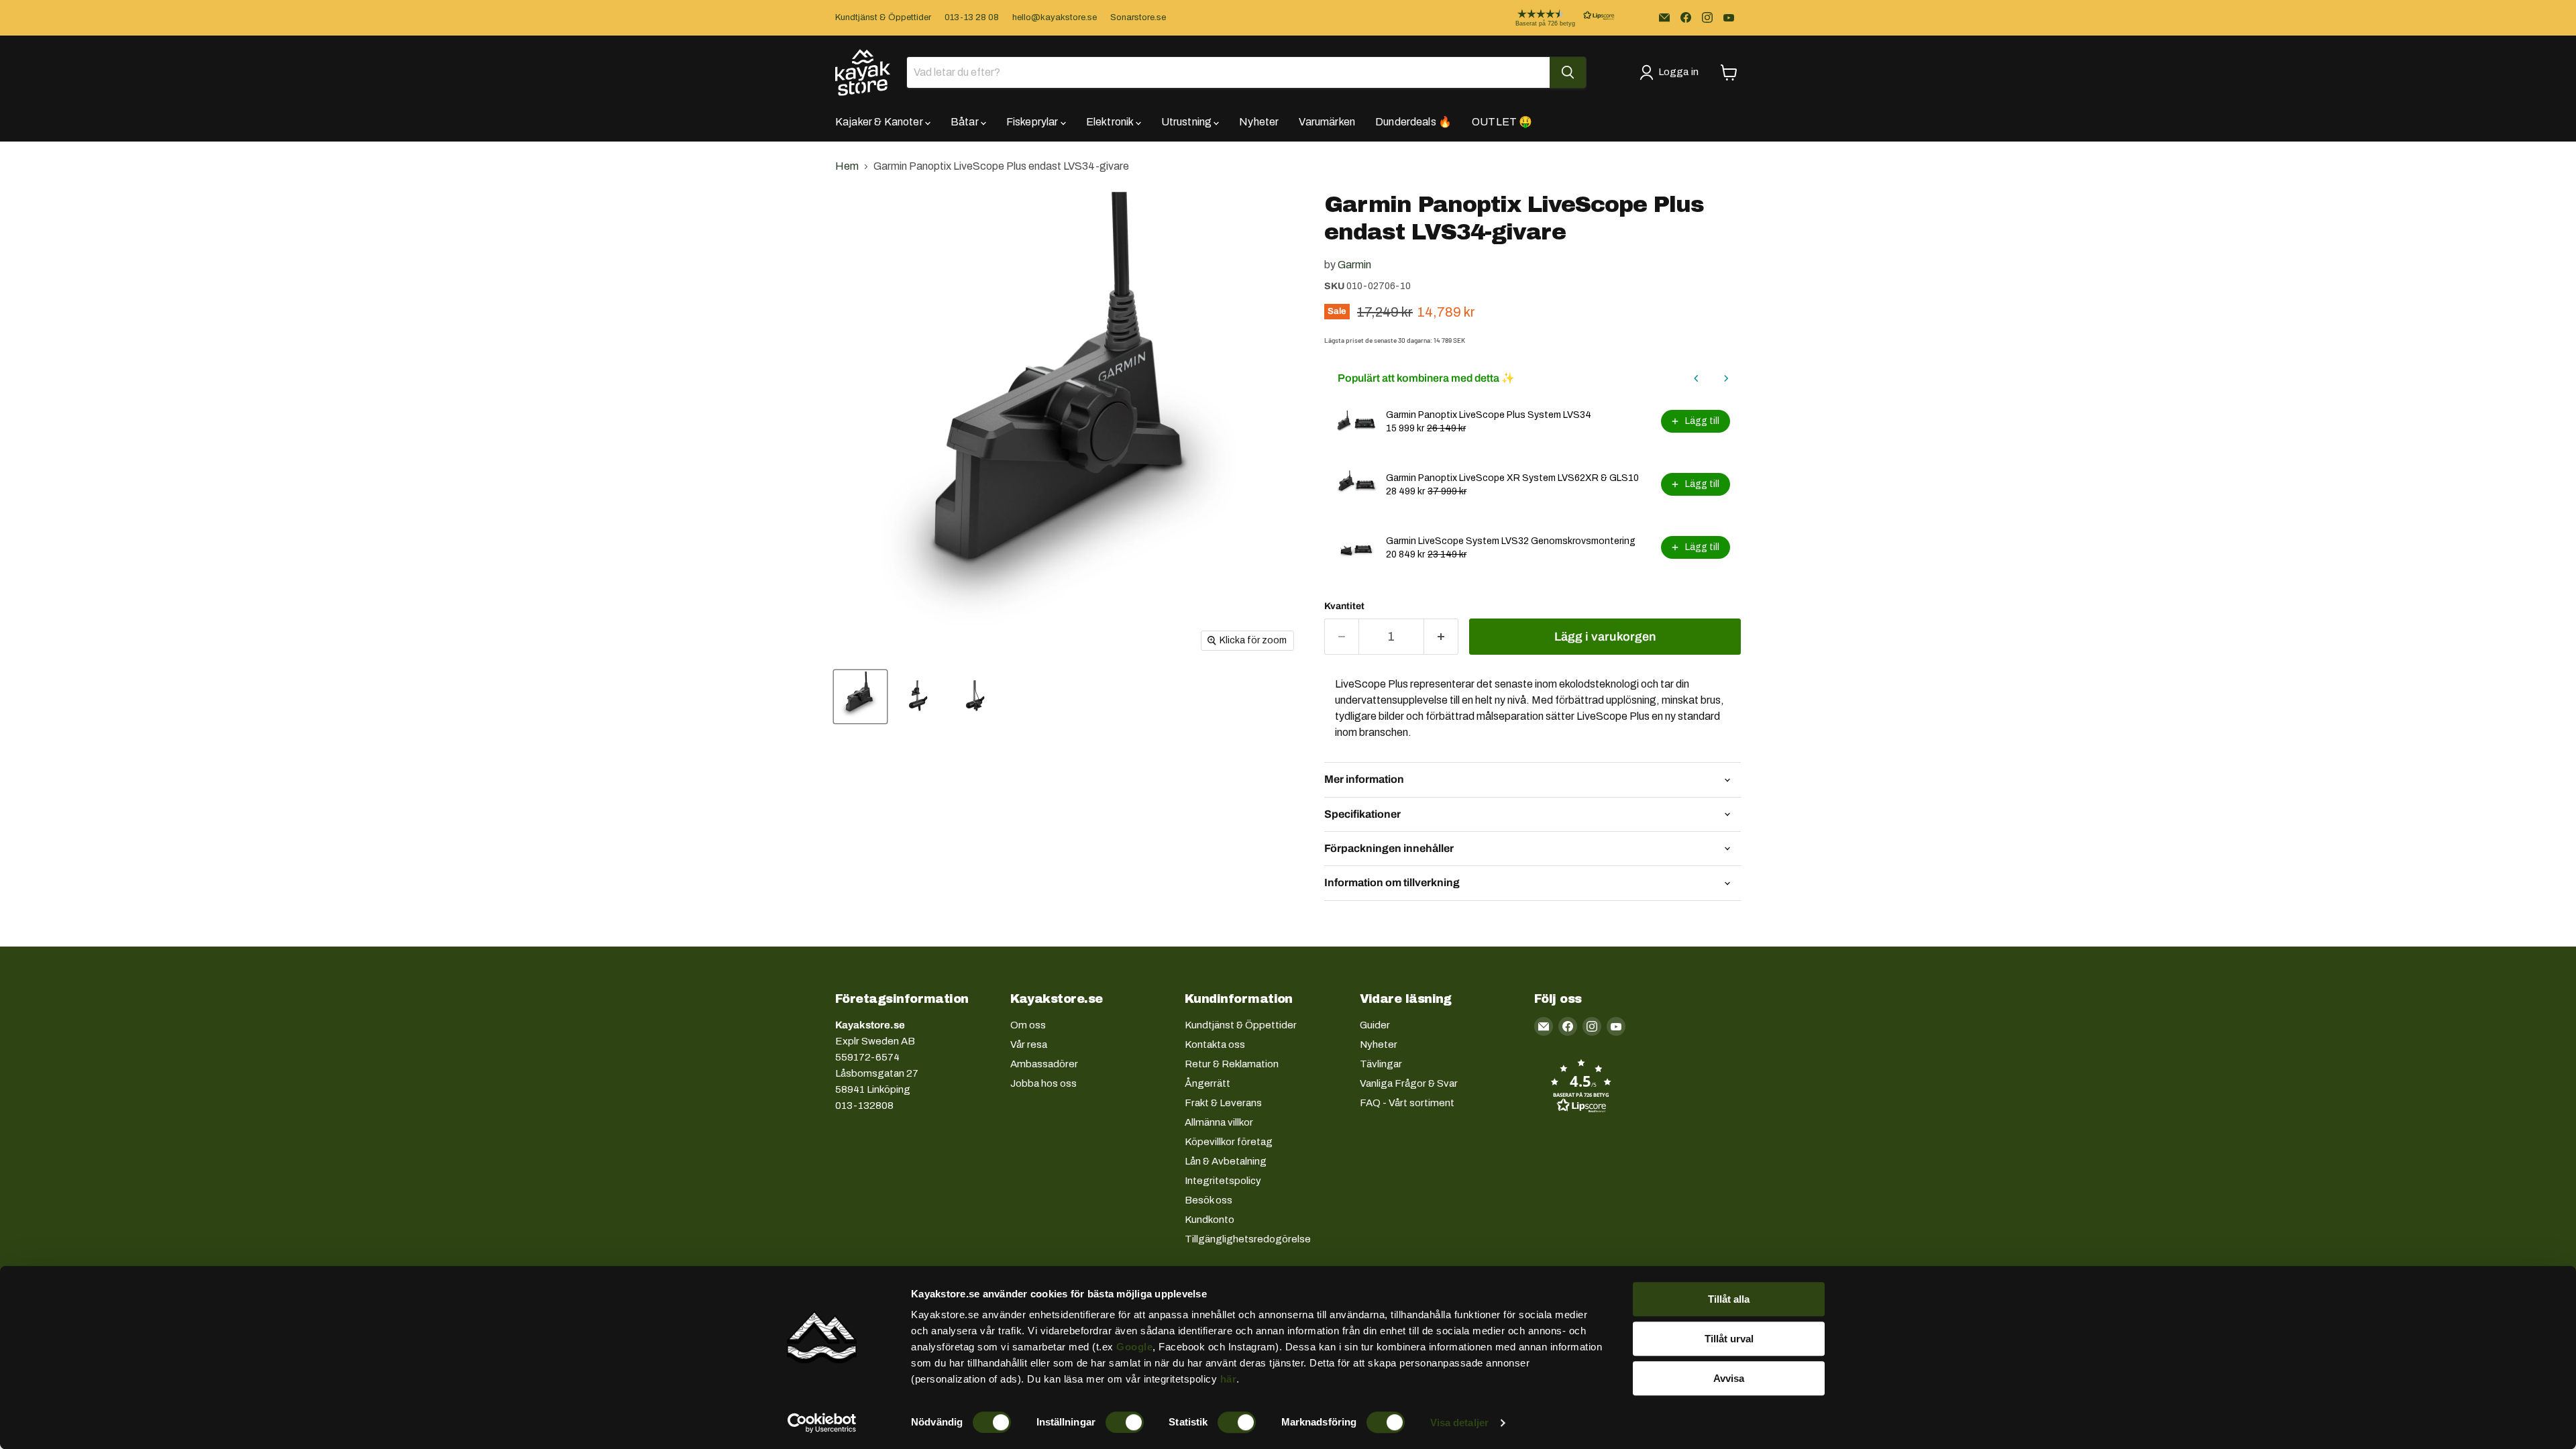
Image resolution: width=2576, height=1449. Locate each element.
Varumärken (1327, 122)
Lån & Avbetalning (1226, 1161)
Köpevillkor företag (1229, 1142)
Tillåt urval (1729, 1339)
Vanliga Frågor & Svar (1409, 1083)
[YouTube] (1729, 17)
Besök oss (1209, 1200)
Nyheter (1259, 122)
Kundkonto (1210, 1220)
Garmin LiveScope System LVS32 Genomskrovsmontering (1511, 541)
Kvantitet (1344, 606)
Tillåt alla (1729, 1299)
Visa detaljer (1459, 1423)
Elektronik (1111, 122)
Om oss (1028, 1025)
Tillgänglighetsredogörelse (1248, 1239)
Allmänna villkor (1219, 1122)
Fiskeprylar (1033, 122)
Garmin (1354, 265)
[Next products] (1726, 378)
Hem (847, 166)
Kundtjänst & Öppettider (883, 17)
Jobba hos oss (1043, 1083)
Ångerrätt (1207, 1083)
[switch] (1125, 1422)
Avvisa (1729, 1378)
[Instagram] (1707, 17)
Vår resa (1029, 1044)
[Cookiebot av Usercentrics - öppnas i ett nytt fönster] (822, 1423)
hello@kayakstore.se (1055, 17)
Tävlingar (1381, 1064)
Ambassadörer (1044, 1064)
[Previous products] (1697, 378)
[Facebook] (1686, 17)
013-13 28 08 (972, 17)
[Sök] (1568, 72)
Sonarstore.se (1138, 17)
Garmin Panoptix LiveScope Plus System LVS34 (1489, 415)
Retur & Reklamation (1232, 1064)
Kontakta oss (1215, 1044)
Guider (1375, 1025)
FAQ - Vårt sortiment (1407, 1103)
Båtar (966, 122)
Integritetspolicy (1223, 1181)
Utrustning (1188, 122)
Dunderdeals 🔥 (1413, 122)
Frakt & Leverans (1223, 1103)
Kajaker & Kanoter (880, 122)
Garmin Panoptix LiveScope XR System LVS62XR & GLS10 (1512, 478)
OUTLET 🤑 (1502, 122)
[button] (1554, 18)
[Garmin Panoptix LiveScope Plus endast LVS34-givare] (860, 697)
